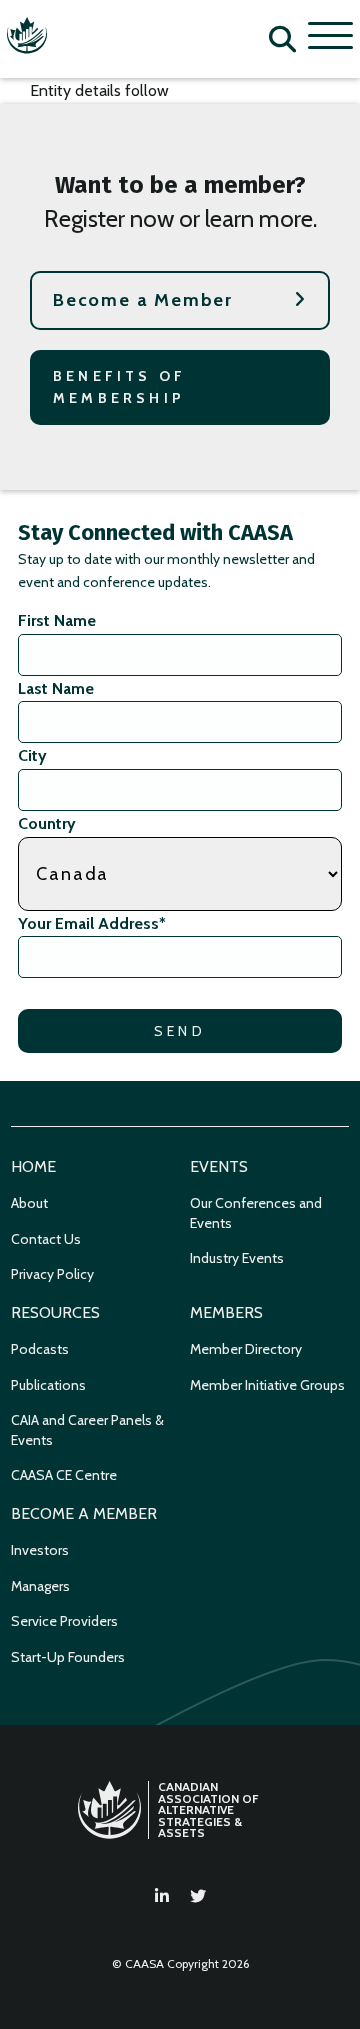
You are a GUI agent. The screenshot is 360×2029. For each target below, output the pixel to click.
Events (219, 1166)
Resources (55, 1312)
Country (47, 823)
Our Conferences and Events (256, 1213)
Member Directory (246, 1349)
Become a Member (143, 300)
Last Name (56, 688)
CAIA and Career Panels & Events (87, 1430)
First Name (57, 620)
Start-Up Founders (68, 1657)
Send (180, 1031)
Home (33, 1166)
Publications (48, 1385)
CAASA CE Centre (64, 1475)
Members (226, 1312)
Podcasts (40, 1349)
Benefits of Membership (119, 387)
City (32, 755)
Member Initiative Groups (267, 1385)
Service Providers (64, 1621)
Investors (40, 1550)
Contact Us (46, 1239)
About (29, 1203)
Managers (40, 1586)
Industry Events (237, 1258)
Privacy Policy (52, 1274)
